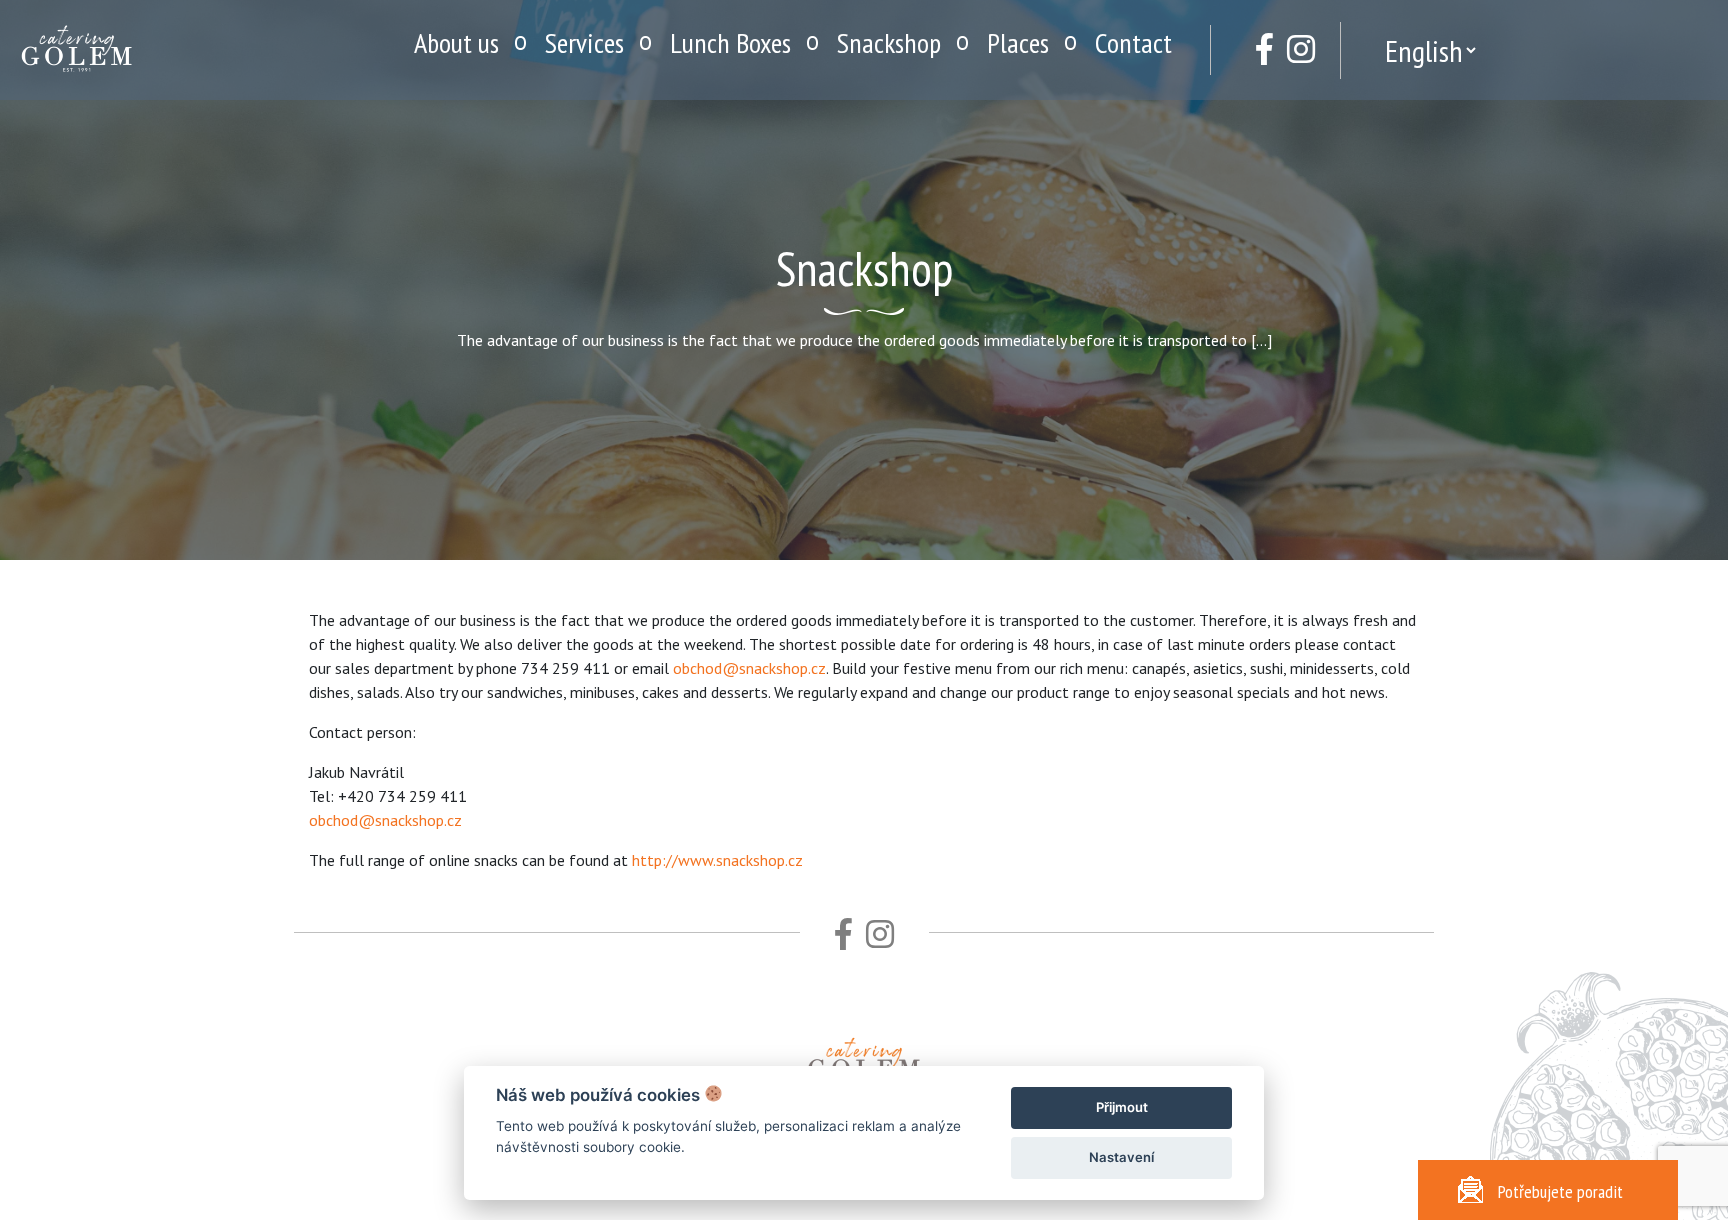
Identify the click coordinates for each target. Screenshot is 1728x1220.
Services (584, 42)
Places (1018, 42)
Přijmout (1122, 1107)
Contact (1133, 42)
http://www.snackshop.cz (717, 860)
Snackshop (889, 42)
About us (456, 42)
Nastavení (1121, 1157)
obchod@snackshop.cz (749, 668)
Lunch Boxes (730, 42)
